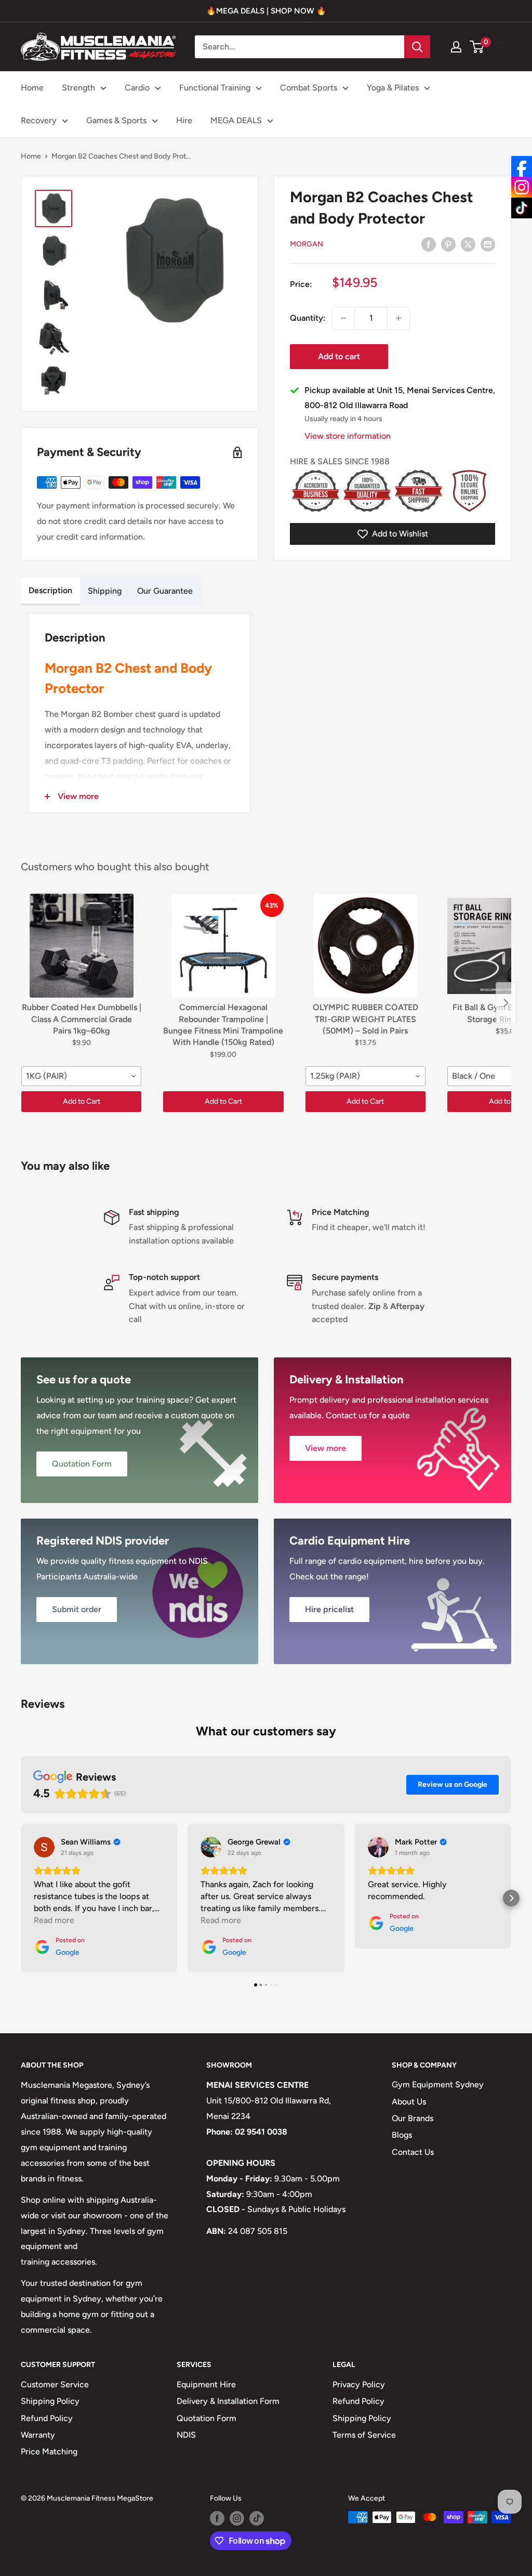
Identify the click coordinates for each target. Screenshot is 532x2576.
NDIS (186, 2435)
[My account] (456, 47)
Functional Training (215, 88)
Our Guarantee (165, 591)
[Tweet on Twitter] (468, 244)
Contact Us (413, 2152)
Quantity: (308, 318)
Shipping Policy (50, 2401)
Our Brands (413, 2118)
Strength (78, 88)
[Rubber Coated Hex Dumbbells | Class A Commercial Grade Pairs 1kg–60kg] (81, 946)
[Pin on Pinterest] (448, 244)
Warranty (38, 2435)
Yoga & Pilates (393, 88)
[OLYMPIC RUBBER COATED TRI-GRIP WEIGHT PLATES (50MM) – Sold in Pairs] (365, 946)
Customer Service (55, 2384)
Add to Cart (82, 1101)
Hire (184, 120)
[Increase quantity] (398, 318)
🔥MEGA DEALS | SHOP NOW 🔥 (266, 11)
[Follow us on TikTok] (257, 2518)
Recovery (39, 120)
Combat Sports (309, 88)
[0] (477, 47)
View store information (348, 436)
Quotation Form (207, 2418)
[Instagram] (522, 187)
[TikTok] (522, 208)
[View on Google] (44, 1847)
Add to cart (339, 356)
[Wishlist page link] (500, 47)
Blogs (402, 2135)
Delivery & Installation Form (228, 2401)
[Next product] (506, 1003)
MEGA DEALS (236, 120)
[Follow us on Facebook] (217, 2518)
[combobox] (81, 1076)
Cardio (137, 88)
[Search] (417, 47)
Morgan (307, 244)
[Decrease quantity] (343, 318)
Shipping (105, 591)
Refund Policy (47, 2418)
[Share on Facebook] (429, 244)
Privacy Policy (359, 2384)
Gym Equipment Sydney (438, 2084)
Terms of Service (364, 2435)
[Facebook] (522, 166)
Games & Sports (116, 120)
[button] (21, 1898)
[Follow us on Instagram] (237, 2518)
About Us (409, 2102)
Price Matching (49, 2451)
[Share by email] (488, 244)
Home (32, 88)
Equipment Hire (206, 2384)
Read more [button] (54, 1920)
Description (50, 590)
